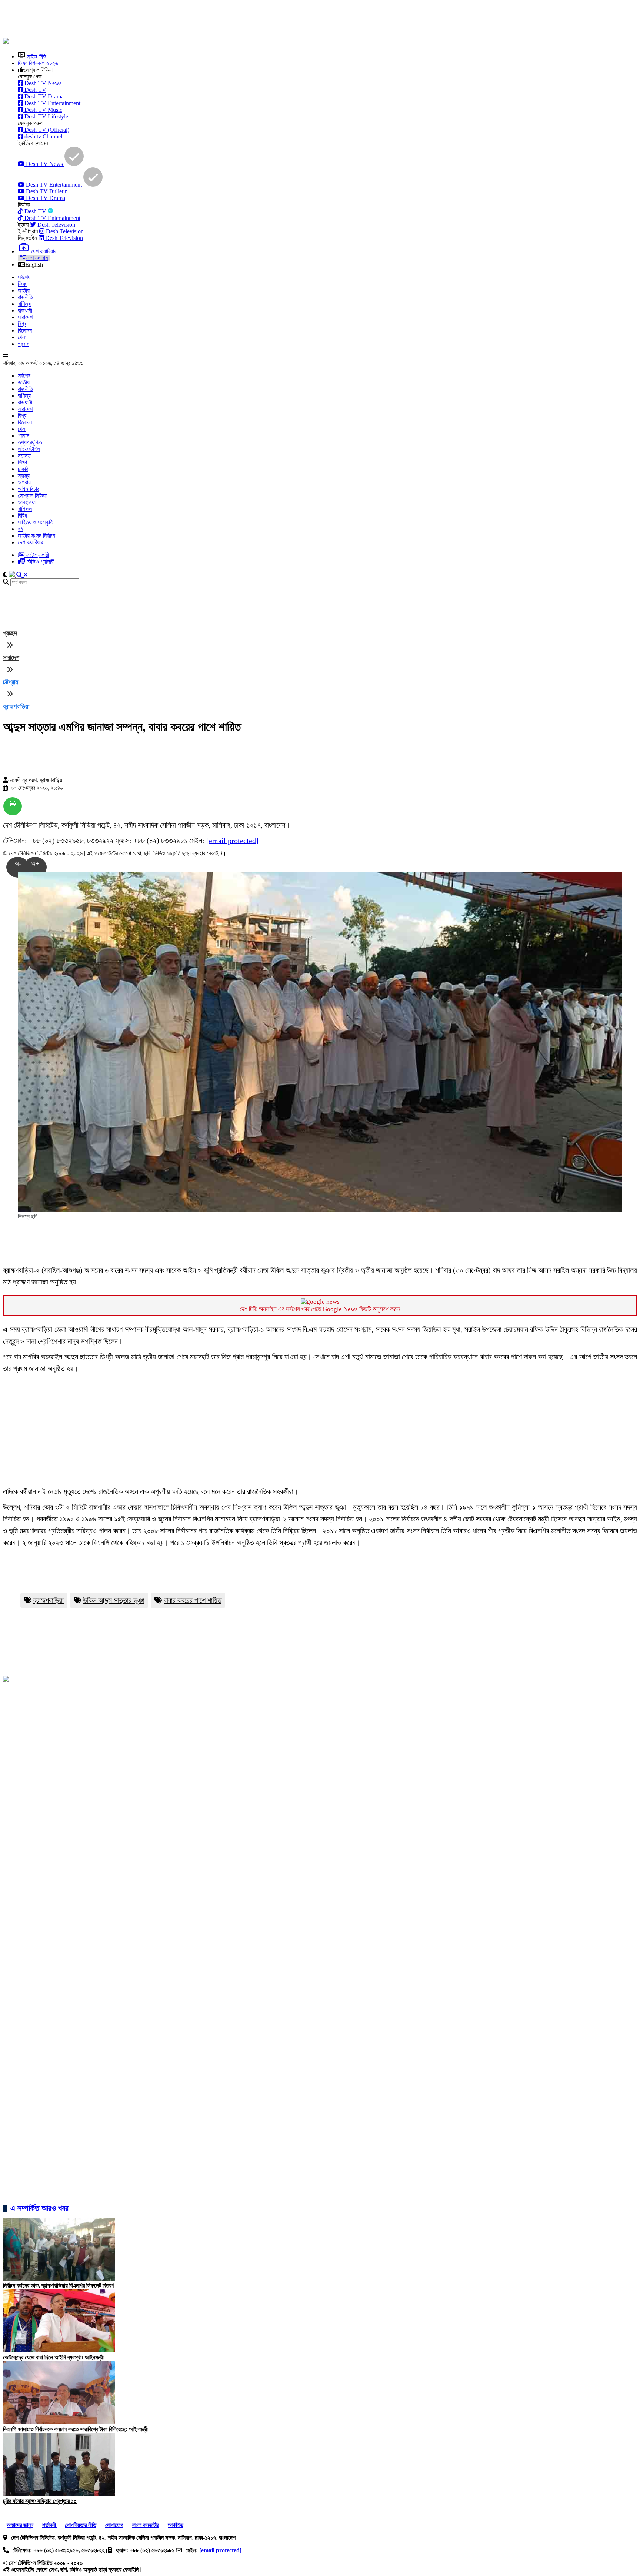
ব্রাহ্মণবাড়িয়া (16, 706)
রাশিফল (25, 509)
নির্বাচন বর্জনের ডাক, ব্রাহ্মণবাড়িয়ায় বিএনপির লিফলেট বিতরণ (59, 2286)
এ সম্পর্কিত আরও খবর (39, 2208)
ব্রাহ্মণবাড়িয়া (49, 1600)
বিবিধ (22, 516)
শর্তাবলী (50, 2525)
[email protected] (232, 841)
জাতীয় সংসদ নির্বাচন (36, 536)
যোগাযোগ (114, 2525)
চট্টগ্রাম (11, 682)
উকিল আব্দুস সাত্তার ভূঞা (114, 1600)
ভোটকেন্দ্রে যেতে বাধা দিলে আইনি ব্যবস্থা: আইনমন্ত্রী (53, 2357)
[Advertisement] (183, 20)
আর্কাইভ (176, 2525)
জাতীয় (24, 290)
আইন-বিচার (29, 489)
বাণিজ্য (24, 304)
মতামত (24, 456)
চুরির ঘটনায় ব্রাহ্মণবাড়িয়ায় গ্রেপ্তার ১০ (40, 2501)
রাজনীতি (25, 297)
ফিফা (23, 284)
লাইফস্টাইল (29, 449)
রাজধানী (25, 310)
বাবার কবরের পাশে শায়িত (193, 1600)
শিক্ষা (22, 462)
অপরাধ (24, 482)
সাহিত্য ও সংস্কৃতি (36, 522)
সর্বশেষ (24, 277)
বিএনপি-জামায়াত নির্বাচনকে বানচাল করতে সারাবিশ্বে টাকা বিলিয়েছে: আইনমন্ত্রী (75, 2429)
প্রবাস (24, 344)
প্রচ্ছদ (10, 633)
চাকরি (23, 469)
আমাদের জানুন (20, 2525)
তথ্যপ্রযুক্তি (30, 442)
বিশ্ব (22, 324)
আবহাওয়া (27, 502)
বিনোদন (25, 330)
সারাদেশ (25, 317)
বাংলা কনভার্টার (146, 2525)
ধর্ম (20, 529)
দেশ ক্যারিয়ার (30, 542)
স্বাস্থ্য (24, 476)
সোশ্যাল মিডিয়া (32, 496)
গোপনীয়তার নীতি (81, 2525)
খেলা (22, 337)
